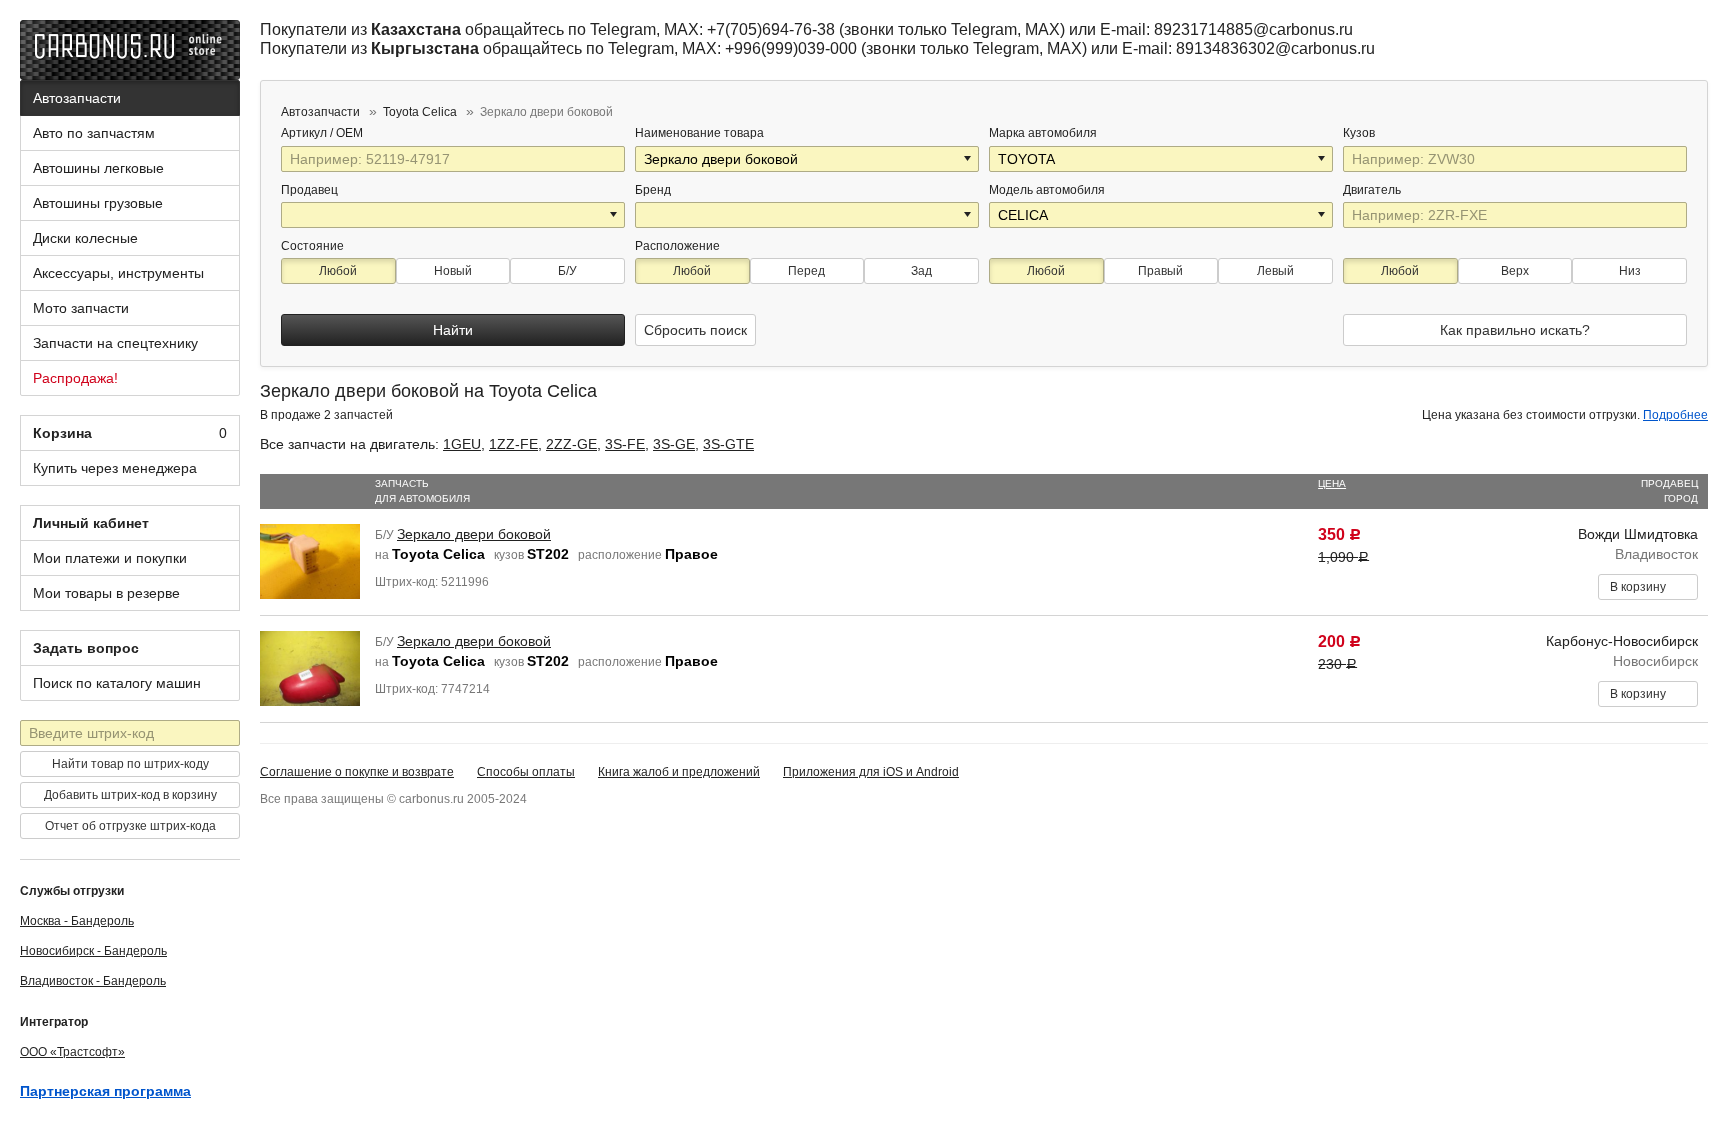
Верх (1515, 271)
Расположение (677, 246)
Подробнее (1675, 415)
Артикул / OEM (323, 133)
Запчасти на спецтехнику (115, 343)
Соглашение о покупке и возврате (357, 772)
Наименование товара (699, 133)
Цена (1332, 483)
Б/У (567, 271)
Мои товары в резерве (106, 593)
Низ (1630, 271)
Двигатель (1373, 190)
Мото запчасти (81, 308)
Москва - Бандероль (77, 921)
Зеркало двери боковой (474, 534)
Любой (338, 271)
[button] (969, 159)
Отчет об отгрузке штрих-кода (130, 826)
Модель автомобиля (1047, 190)
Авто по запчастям (94, 133)
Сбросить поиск (695, 330)
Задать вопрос (86, 648)
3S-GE (674, 444)
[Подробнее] (376, 133)
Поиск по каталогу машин (117, 683)
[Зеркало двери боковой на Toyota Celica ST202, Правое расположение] (310, 560)
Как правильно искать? (1515, 330)
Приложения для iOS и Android (871, 772)
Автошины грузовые (98, 203)
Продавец (309, 190)
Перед (806, 271)
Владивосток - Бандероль (93, 981)
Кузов (1360, 133)
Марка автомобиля (1043, 133)
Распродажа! (75, 378)
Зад (921, 271)
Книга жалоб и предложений (679, 772)
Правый (1160, 271)
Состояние (312, 246)
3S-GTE (728, 444)
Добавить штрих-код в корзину (130, 795)
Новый (453, 271)
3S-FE (625, 444)
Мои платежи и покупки (110, 558)
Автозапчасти (77, 98)
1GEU (462, 444)
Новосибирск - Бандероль (93, 951)
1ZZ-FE (513, 444)
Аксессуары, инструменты (118, 273)
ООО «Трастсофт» (72, 1052)
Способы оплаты (526, 772)
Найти (453, 330)
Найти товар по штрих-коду (130, 764)
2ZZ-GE (571, 444)
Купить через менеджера (115, 468)
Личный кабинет (91, 523)
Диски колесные (85, 238)
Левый (1275, 271)
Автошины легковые (98, 168)
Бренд (653, 190)
